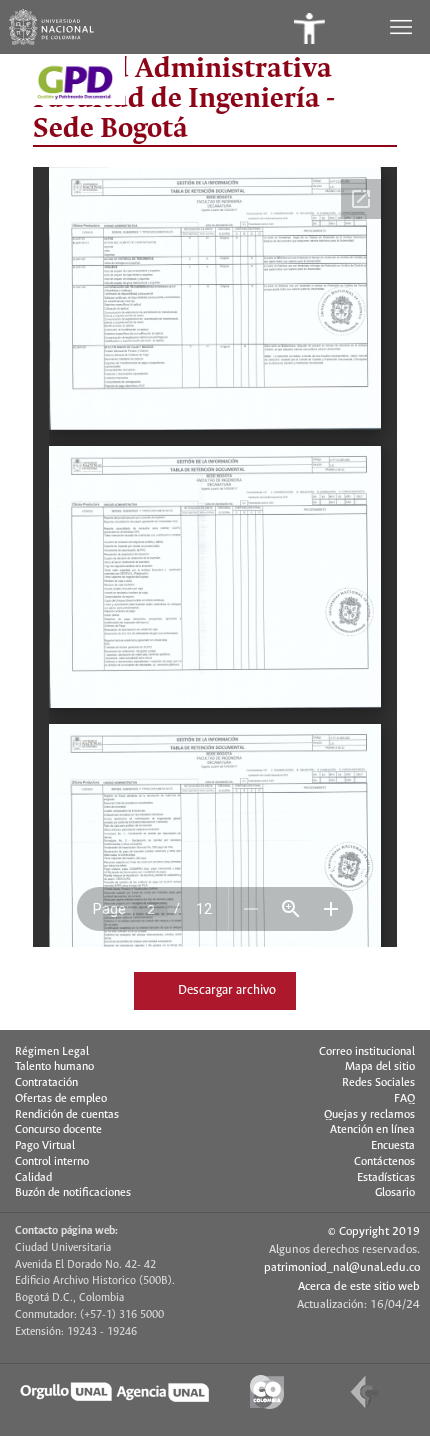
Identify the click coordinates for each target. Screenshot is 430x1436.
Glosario (395, 1193)
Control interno (52, 1162)
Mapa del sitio (380, 1067)
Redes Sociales (378, 1083)
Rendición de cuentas (67, 1115)
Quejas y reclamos (369, 1115)
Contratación (46, 1083)
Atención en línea (372, 1130)
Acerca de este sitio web (359, 1286)
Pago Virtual (45, 1146)
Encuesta (393, 1146)
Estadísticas (386, 1178)
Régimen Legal (52, 1052)
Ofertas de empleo (61, 1099)
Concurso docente (58, 1130)
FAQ (404, 1099)
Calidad (33, 1178)
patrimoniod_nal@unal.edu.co (342, 1267)
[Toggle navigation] (403, 27)
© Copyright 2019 (374, 1231)
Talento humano (54, 1067)
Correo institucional (367, 1052)
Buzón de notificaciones (73, 1193)
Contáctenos (384, 1162)
